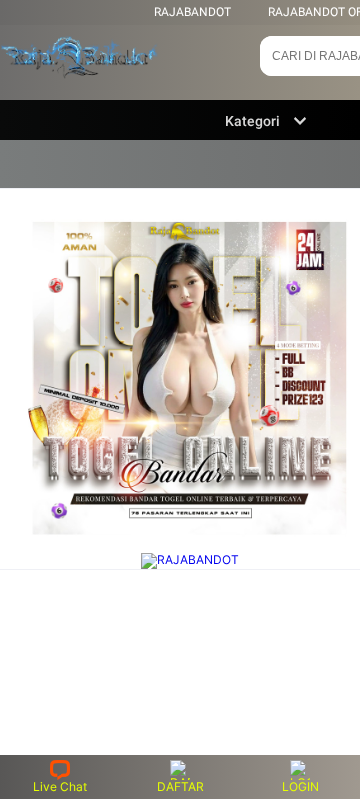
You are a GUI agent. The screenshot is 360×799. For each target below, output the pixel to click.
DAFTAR (180, 786)
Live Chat (60, 786)
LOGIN (300, 786)
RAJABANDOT (192, 12)
